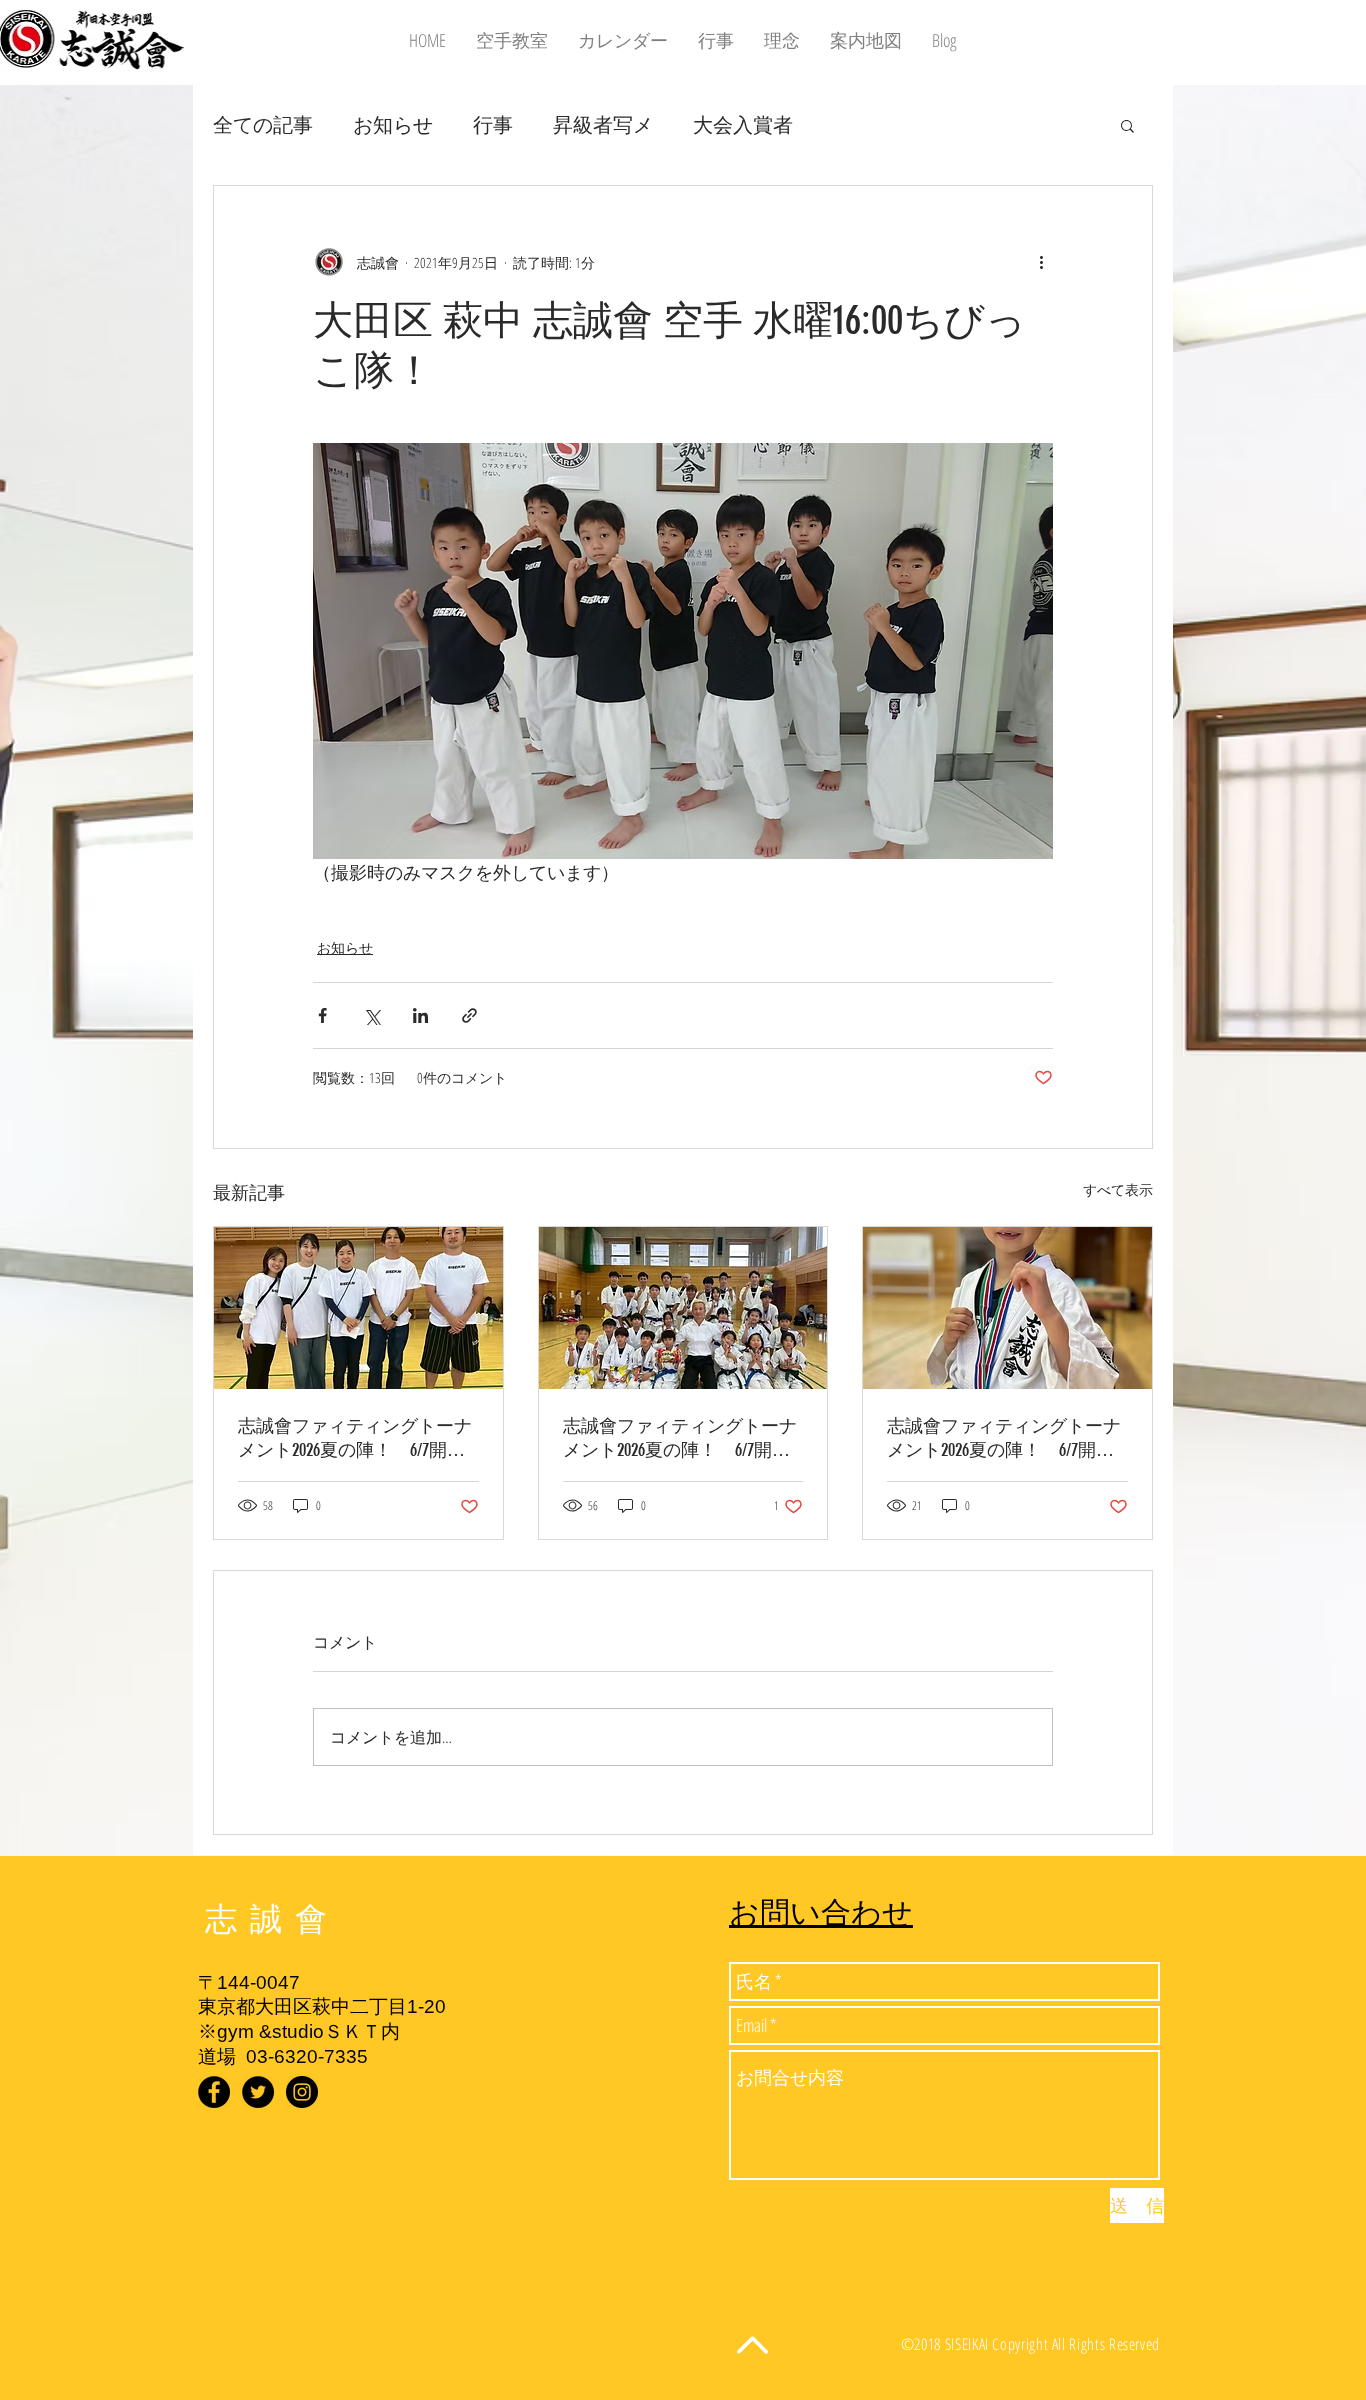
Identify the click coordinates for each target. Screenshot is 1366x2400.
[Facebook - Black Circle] (214, 2092)
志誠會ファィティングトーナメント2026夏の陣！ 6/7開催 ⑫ (358, 1438)
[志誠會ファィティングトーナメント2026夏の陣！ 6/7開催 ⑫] (358, 1308)
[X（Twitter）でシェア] (371, 1015)
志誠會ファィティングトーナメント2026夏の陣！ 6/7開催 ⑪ (1007, 1438)
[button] (1127, 125)
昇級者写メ (603, 124)
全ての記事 (263, 124)
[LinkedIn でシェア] (420, 1015)
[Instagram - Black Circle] (302, 2092)
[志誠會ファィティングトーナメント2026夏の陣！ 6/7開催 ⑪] (1007, 1308)
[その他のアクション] (1041, 262)
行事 (493, 124)
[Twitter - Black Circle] (258, 2092)
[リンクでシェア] (469, 1015)
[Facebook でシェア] (322, 1015)
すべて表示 (1118, 1189)
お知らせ (393, 124)
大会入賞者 (743, 124)
